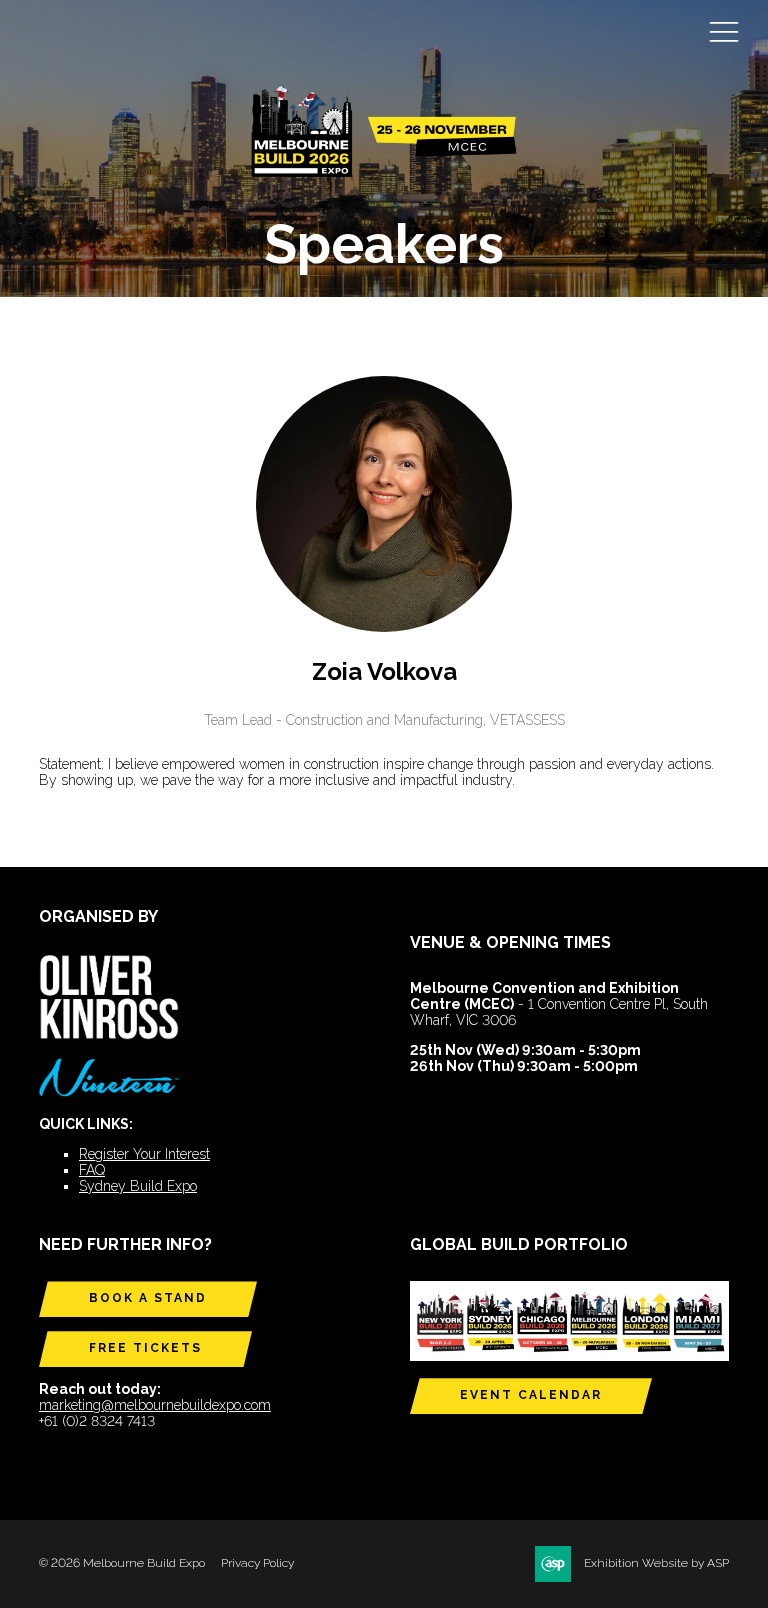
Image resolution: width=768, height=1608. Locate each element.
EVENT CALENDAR (531, 1395)
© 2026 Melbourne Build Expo (122, 1563)
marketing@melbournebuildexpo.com (155, 1405)
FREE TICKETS (145, 1348)
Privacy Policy (257, 1563)
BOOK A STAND (148, 1298)
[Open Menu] (724, 31)
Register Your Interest (144, 1154)
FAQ (92, 1170)
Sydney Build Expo (138, 1186)
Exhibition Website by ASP (656, 1563)
